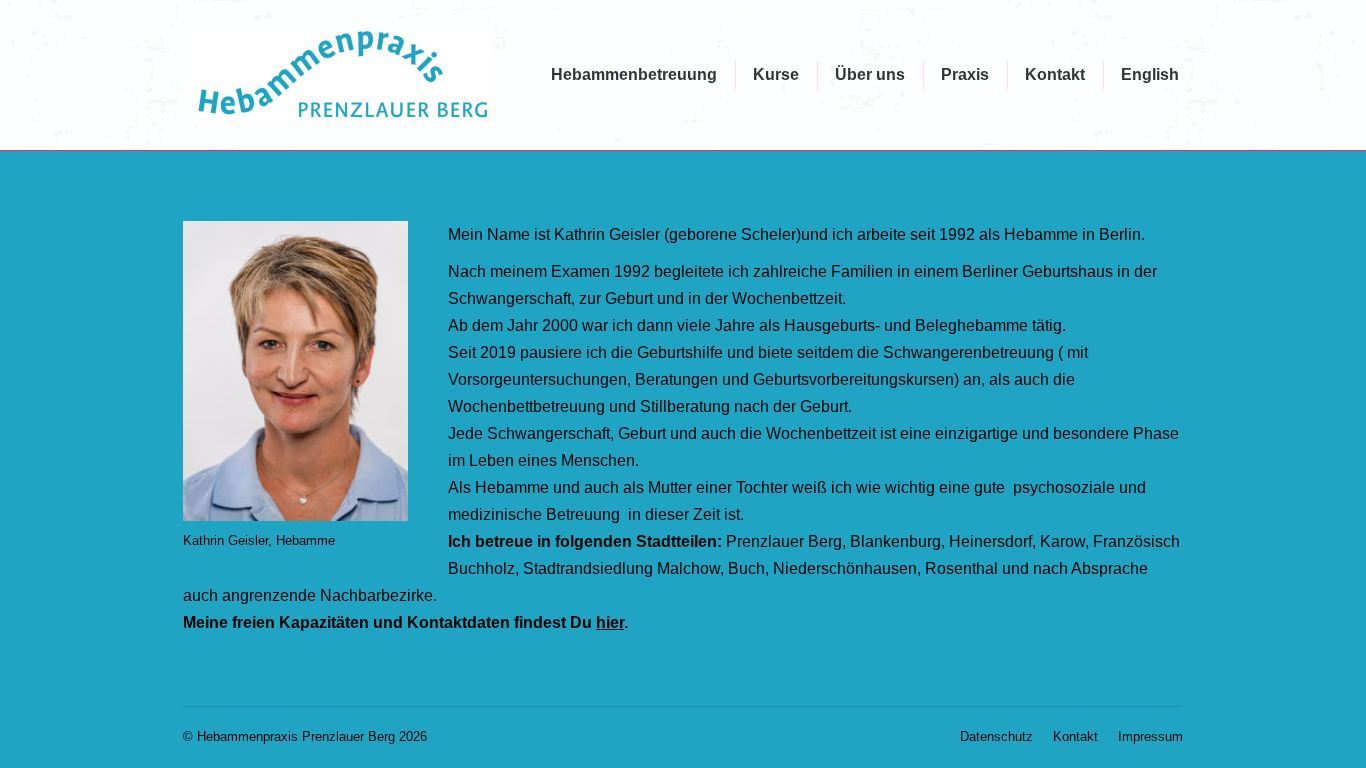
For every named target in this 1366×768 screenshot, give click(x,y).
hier (610, 622)
